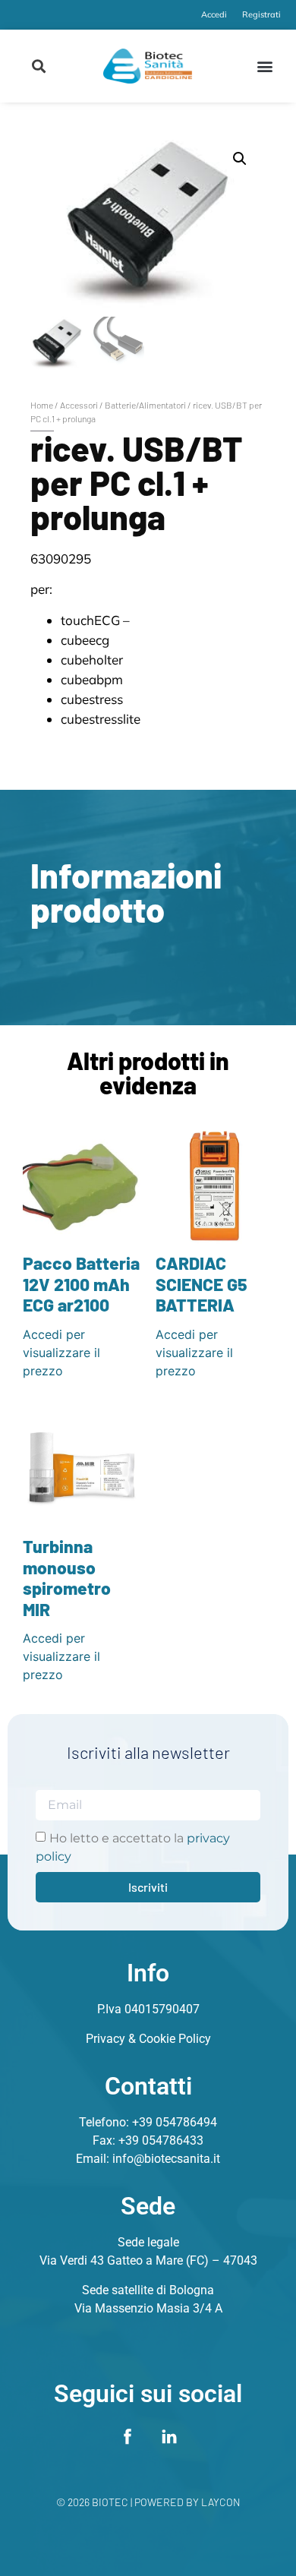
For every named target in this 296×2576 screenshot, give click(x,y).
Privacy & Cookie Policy (148, 2039)
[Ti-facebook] (128, 2436)
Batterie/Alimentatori (145, 405)
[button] (39, 66)
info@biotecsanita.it (166, 2159)
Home (42, 405)
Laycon (221, 2502)
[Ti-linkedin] (169, 2436)
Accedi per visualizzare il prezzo (61, 1353)
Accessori (79, 405)
